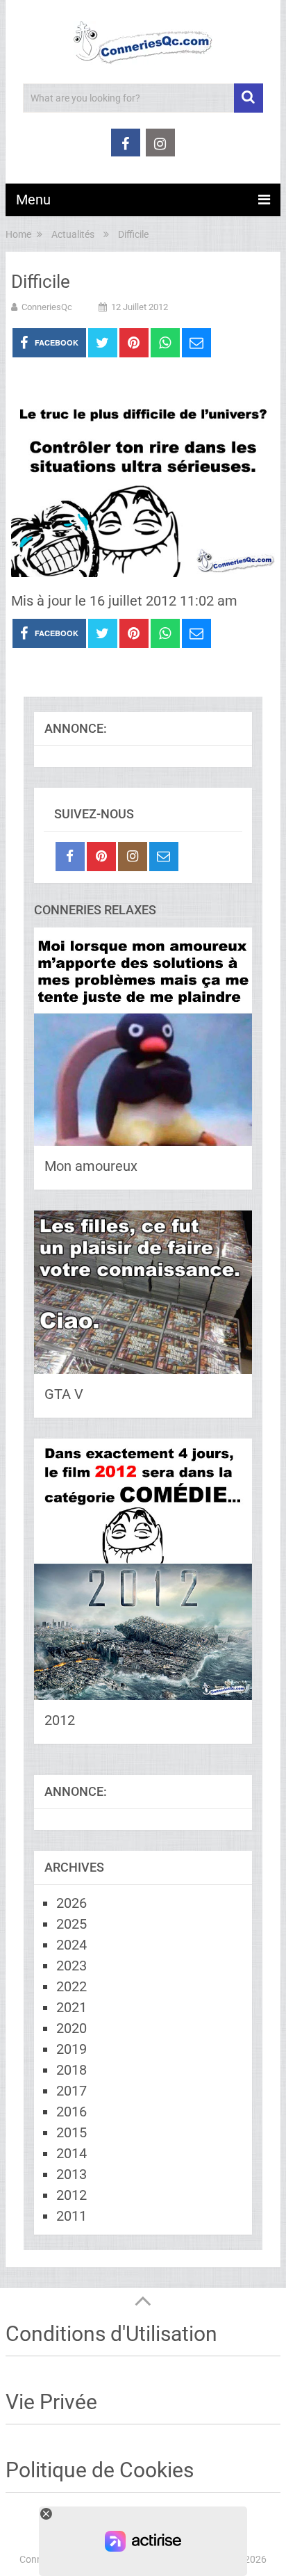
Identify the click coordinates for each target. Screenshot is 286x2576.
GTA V (64, 1394)
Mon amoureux (91, 1166)
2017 (71, 2091)
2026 (71, 1903)
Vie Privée (51, 2402)
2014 (71, 2153)
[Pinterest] (101, 857)
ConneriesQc (47, 307)
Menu (33, 200)
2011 (71, 2216)
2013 (71, 2174)
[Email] (164, 857)
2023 (71, 1966)
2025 (71, 1924)
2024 (71, 1945)
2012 (60, 1720)
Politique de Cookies (100, 2470)
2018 (71, 2070)
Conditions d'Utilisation (111, 2334)
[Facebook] (70, 857)
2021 (71, 2007)
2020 (71, 2028)
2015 (71, 2132)
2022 (71, 1986)
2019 (71, 2049)
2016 (71, 2112)
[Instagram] (133, 857)
